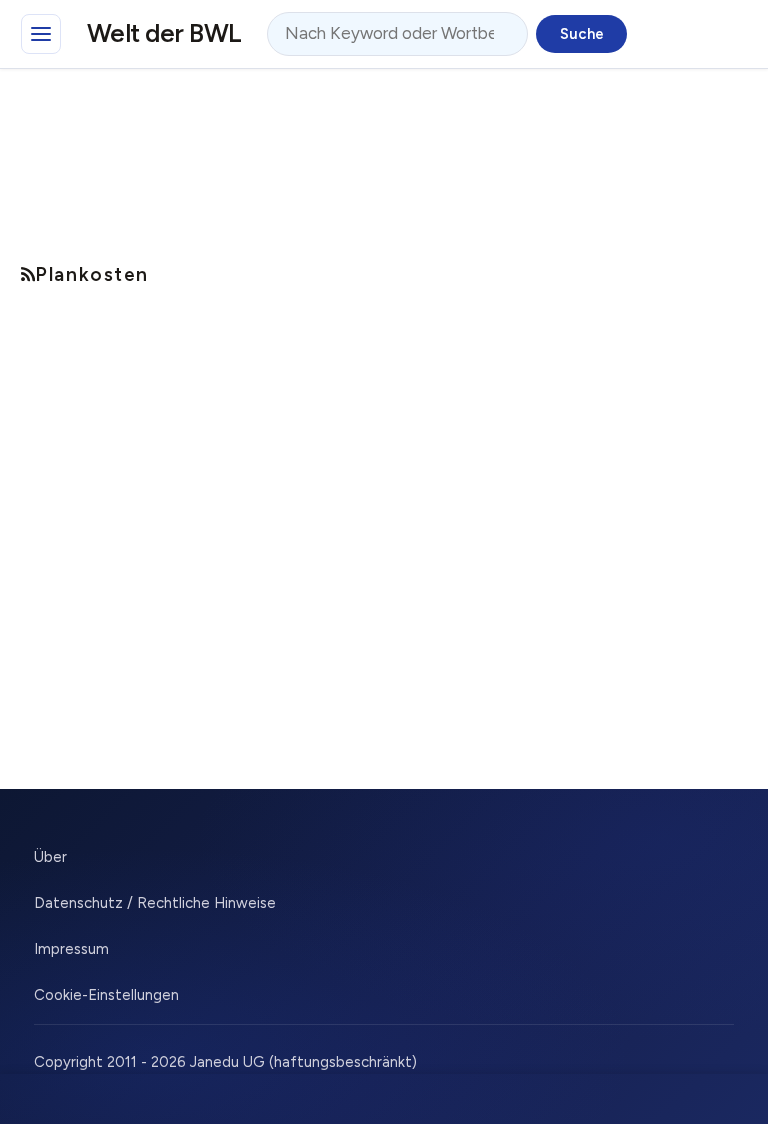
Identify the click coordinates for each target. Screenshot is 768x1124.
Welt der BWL (164, 33)
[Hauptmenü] (41, 34)
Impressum (71, 949)
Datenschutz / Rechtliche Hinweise (155, 903)
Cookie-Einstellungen (106, 995)
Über (50, 857)
